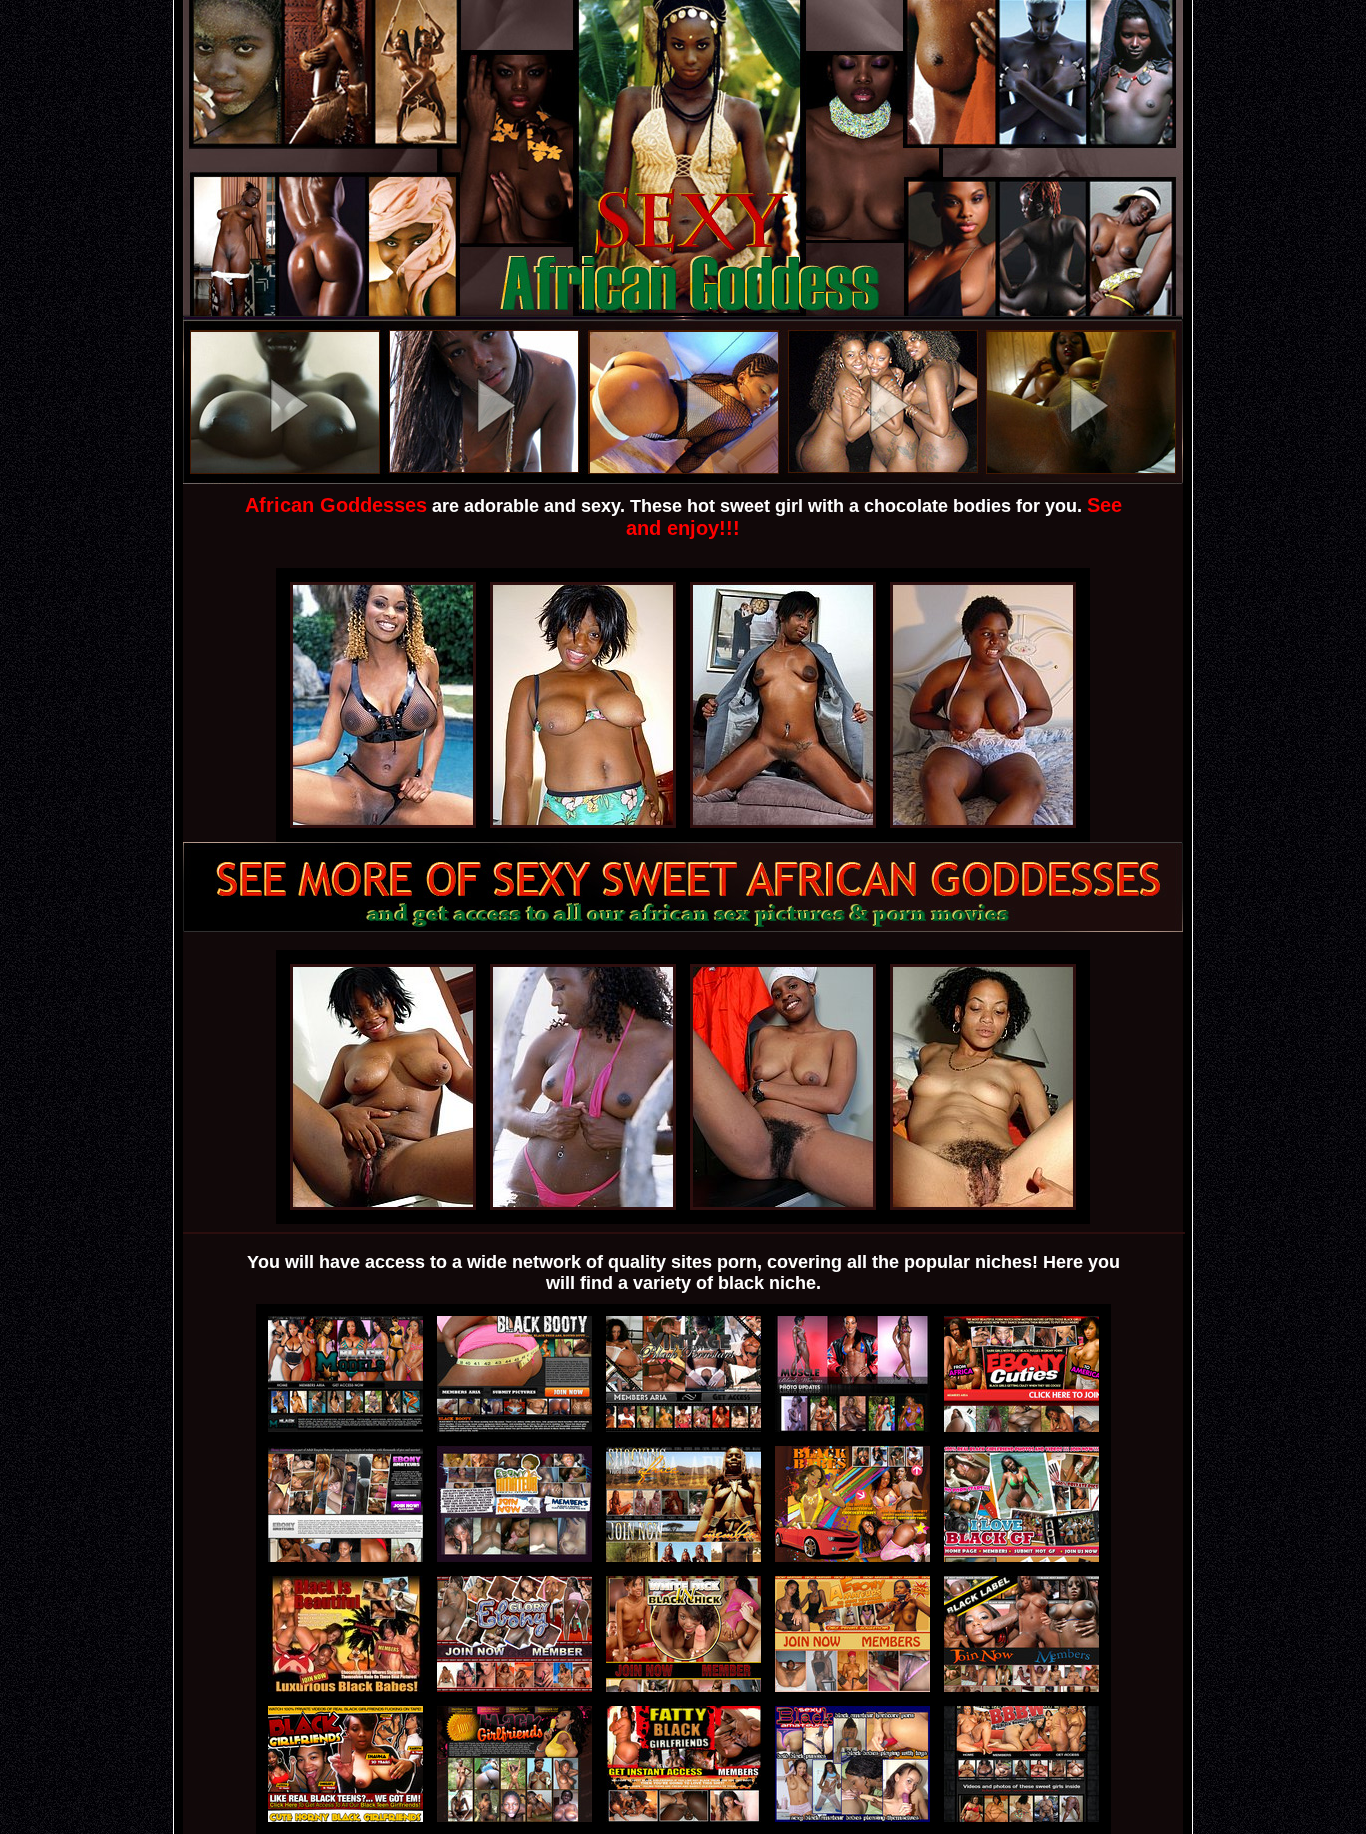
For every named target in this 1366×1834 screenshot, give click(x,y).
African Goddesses (336, 505)
